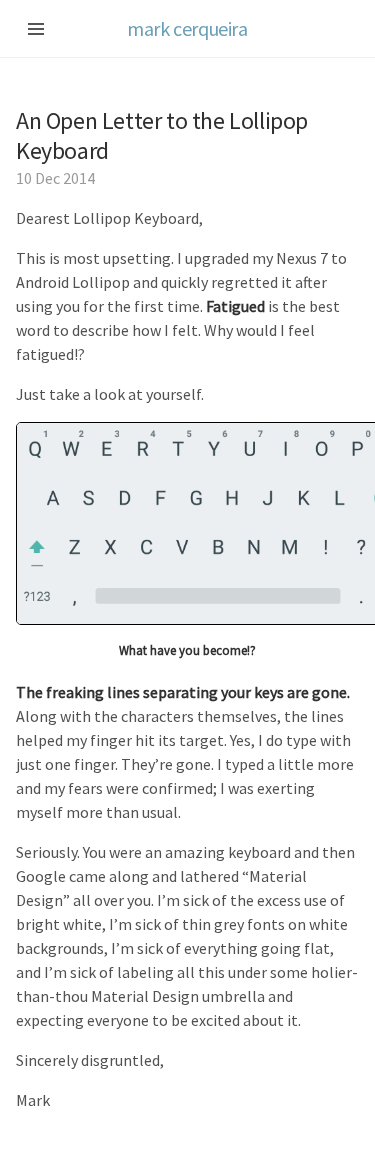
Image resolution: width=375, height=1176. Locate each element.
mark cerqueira (187, 28)
